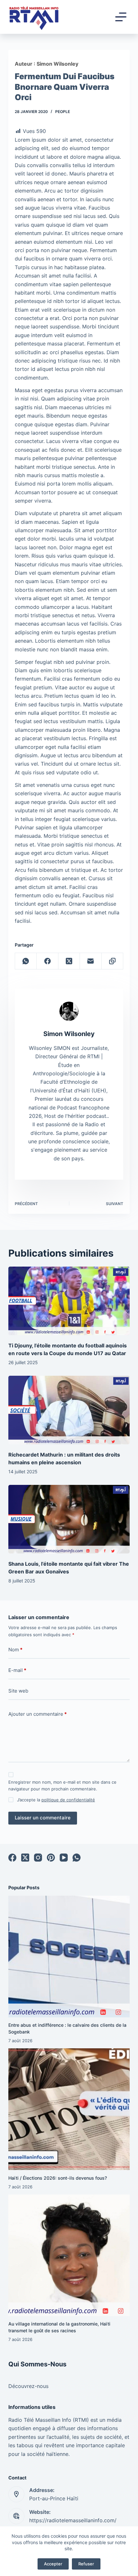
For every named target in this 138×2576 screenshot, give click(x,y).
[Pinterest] (51, 1858)
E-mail (17, 1670)
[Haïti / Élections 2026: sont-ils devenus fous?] (69, 2109)
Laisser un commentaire (43, 1818)
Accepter (53, 2564)
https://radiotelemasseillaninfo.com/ (73, 2520)
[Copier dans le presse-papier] (112, 961)
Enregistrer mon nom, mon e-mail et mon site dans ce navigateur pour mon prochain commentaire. (62, 1785)
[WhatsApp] (26, 961)
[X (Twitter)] (69, 961)
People (63, 112)
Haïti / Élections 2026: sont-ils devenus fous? (58, 2178)
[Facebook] (47, 961)
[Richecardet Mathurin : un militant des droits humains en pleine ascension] (69, 1410)
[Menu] (121, 17)
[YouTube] (64, 1858)
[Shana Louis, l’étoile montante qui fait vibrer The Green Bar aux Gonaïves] (69, 1519)
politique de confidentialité (68, 1800)
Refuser (86, 2564)
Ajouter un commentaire (38, 1714)
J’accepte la (56, 1800)
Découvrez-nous (28, 2386)
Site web (18, 1691)
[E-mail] (91, 961)
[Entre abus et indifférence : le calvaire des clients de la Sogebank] (69, 1957)
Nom (15, 1650)
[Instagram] (38, 1858)
